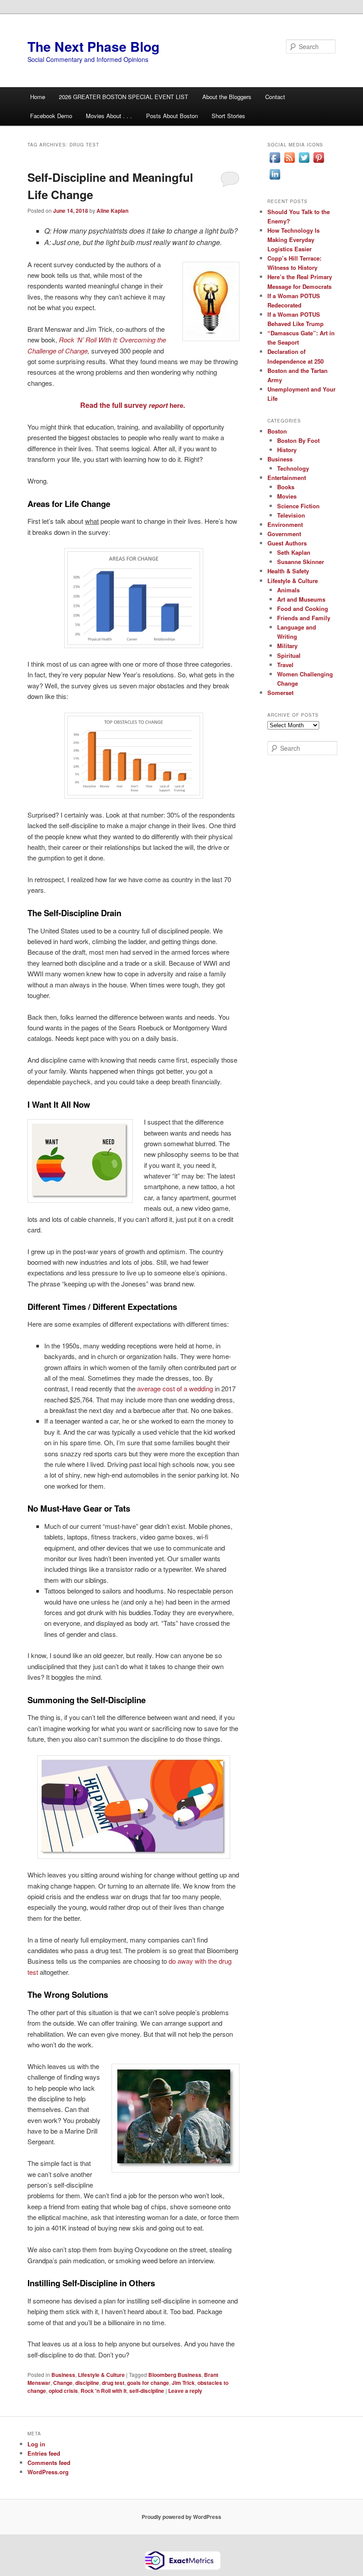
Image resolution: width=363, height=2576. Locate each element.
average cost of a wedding (175, 1388)
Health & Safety (288, 571)
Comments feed (49, 2463)
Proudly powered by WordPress (181, 2517)
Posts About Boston (172, 116)
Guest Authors (287, 543)
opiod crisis (63, 2391)
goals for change (148, 2383)
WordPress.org (48, 2472)
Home (38, 97)
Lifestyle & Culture (101, 2375)
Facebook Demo (51, 116)
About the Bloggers (227, 97)
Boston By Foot (298, 440)
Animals (288, 590)
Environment (285, 524)
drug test (113, 2383)
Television (291, 515)
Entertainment (287, 478)
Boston (277, 431)
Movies (287, 496)
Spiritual (289, 655)
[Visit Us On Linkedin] (275, 179)
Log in (36, 2444)
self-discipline (147, 2391)
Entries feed (44, 2453)
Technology (293, 468)
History (287, 450)
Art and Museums (301, 599)
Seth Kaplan (294, 552)
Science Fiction (298, 506)
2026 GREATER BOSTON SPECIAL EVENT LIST (124, 97)
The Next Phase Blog (93, 46)
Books (286, 487)
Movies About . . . (109, 116)
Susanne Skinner (301, 562)
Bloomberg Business (175, 2375)
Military (287, 646)
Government (284, 534)
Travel (285, 665)
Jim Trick (183, 2383)
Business (63, 2375)
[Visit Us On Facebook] (275, 162)
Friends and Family (304, 618)
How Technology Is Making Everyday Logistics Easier (293, 240)
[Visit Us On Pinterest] (319, 162)
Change (63, 2383)
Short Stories (228, 116)
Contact (275, 97)
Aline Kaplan (112, 211)
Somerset (280, 693)
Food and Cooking (303, 608)
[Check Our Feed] (289, 162)
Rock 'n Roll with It (104, 2391)
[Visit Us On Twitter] (304, 162)
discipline (87, 2383)
